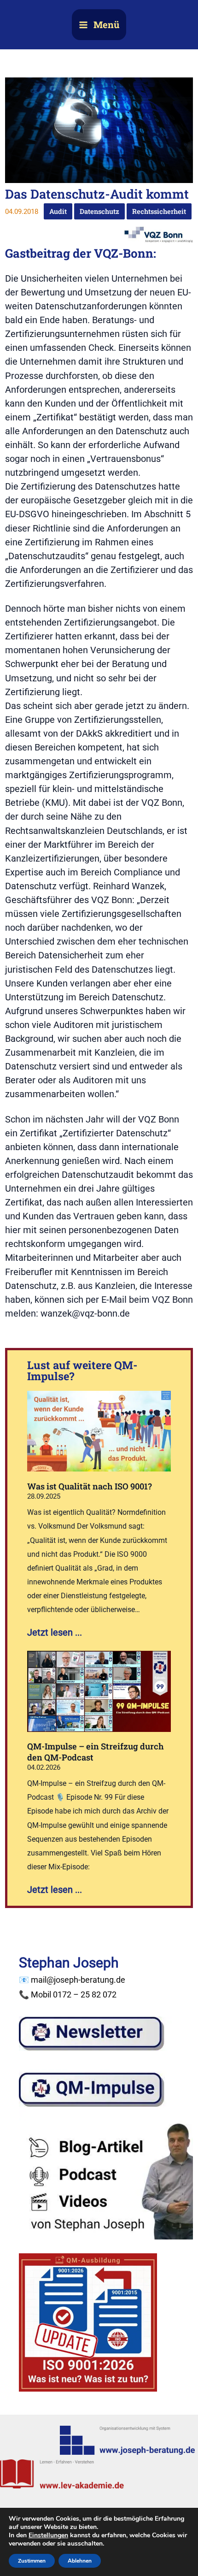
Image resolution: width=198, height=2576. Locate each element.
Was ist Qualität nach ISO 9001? (90, 1486)
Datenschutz (99, 211)
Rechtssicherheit (159, 211)
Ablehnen (80, 2561)
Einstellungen (48, 2535)
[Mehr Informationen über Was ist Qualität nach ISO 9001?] (99, 1430)
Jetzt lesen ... (55, 1632)
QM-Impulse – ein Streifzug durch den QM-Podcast (96, 1752)
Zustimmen (32, 2561)
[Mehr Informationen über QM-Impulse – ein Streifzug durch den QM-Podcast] (99, 1690)
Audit (58, 211)
